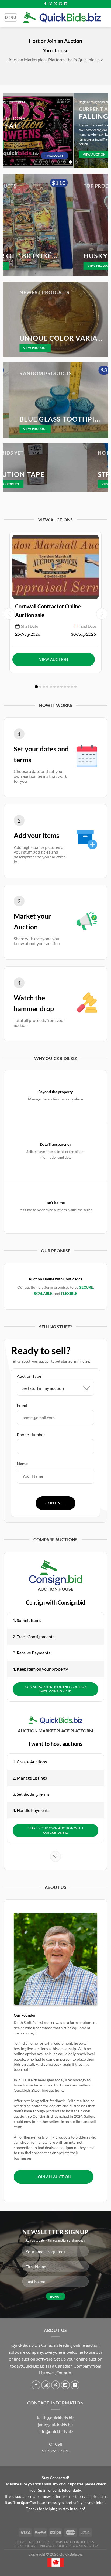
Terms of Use (25, 2546)
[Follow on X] (55, 4)
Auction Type (29, 1376)
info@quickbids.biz (56, 2431)
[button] (36, 687)
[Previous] (9, 131)
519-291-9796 (55, 2451)
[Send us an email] (61, 4)
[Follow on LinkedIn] (66, 4)
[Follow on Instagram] (50, 4)
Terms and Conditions (73, 2542)
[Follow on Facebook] (45, 4)
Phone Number (31, 1434)
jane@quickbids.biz (56, 2425)
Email (22, 1405)
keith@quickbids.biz (56, 2418)
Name (22, 1464)
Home (21, 2542)
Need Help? (39, 2542)
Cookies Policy (85, 2546)
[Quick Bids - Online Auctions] (62, 18)
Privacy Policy (54, 2546)
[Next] (102, 131)
